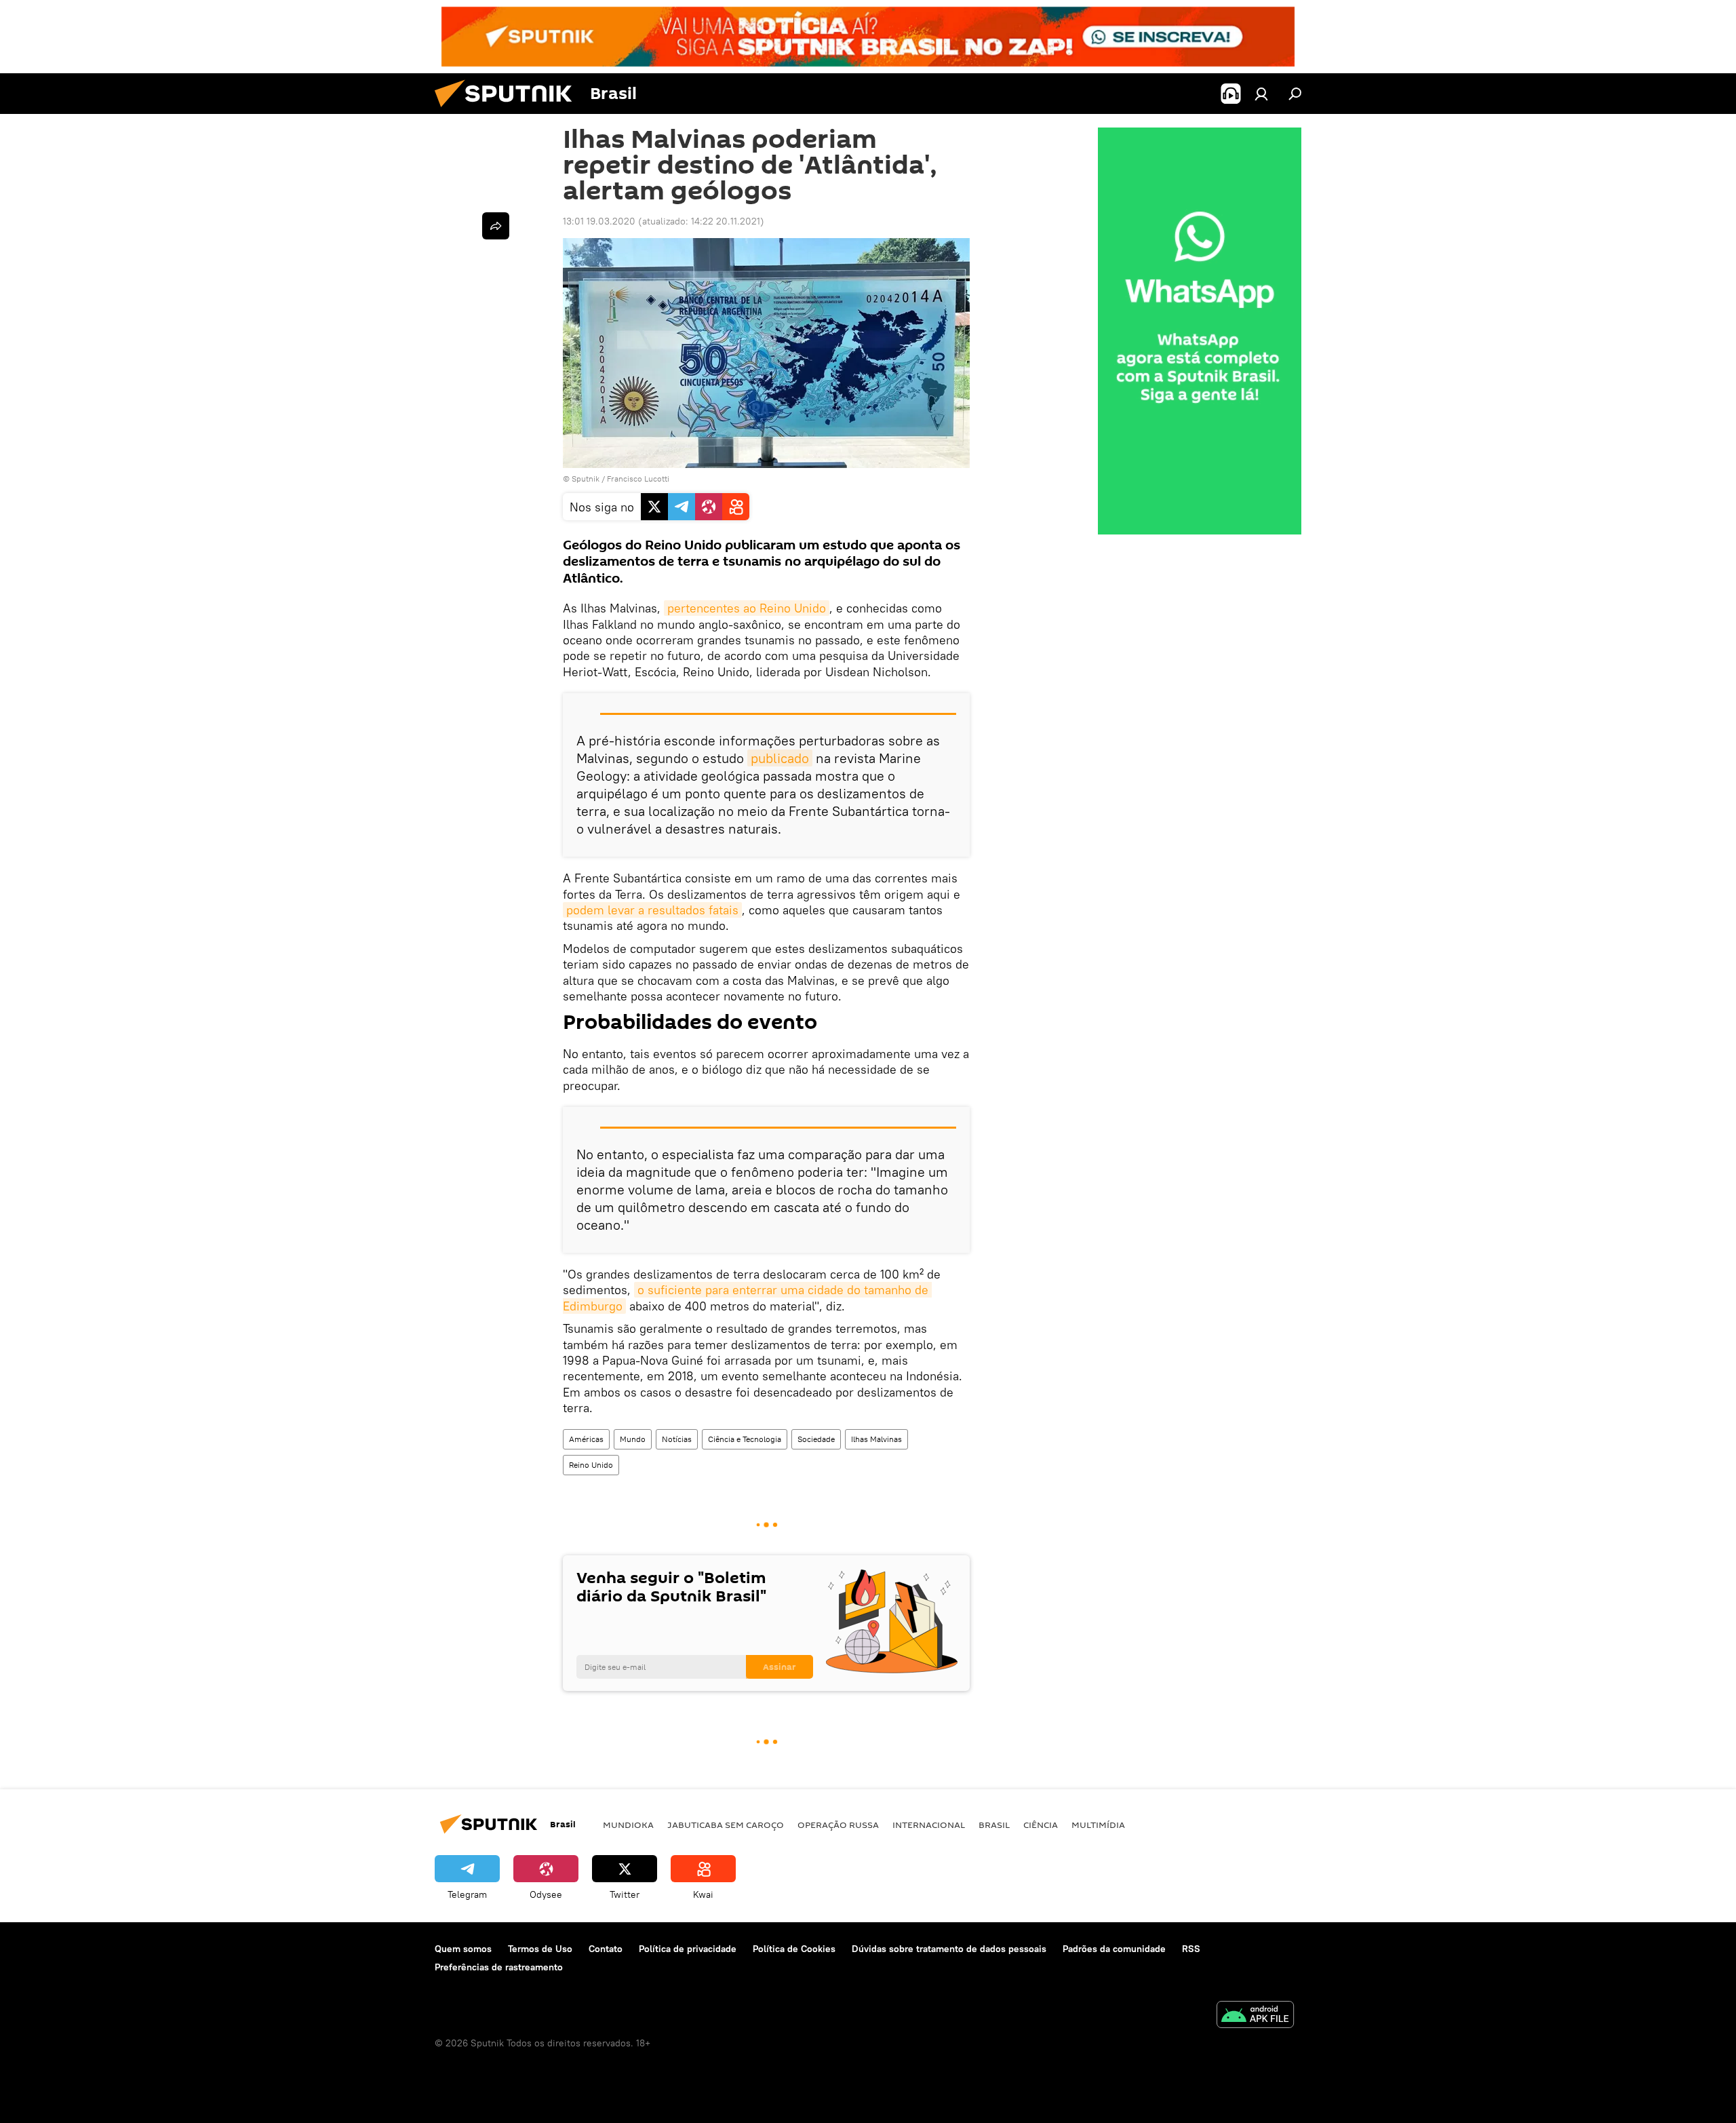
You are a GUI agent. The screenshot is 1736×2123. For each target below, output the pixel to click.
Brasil (994, 1825)
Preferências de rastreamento (499, 1967)
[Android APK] (1255, 2016)
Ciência (1041, 1825)
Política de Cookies (794, 1949)
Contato (606, 1949)
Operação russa (838, 1825)
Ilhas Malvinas (876, 1439)
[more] (496, 226)
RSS (1191, 1949)
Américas (586, 1439)
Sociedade (816, 1439)
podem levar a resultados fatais (652, 910)
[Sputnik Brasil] (509, 111)
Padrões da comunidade (1114, 1949)
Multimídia (1098, 1825)
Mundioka (628, 1825)
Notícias (677, 1439)
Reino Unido (591, 1465)
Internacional (929, 1825)
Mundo (633, 1439)
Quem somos (463, 1949)
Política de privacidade (688, 1949)
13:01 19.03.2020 (599, 221)
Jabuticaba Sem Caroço (726, 1825)
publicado (780, 758)
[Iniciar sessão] (1261, 94)
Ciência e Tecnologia (745, 1439)
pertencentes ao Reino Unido (747, 608)
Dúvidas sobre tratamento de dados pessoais (949, 1949)
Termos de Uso (540, 1949)
